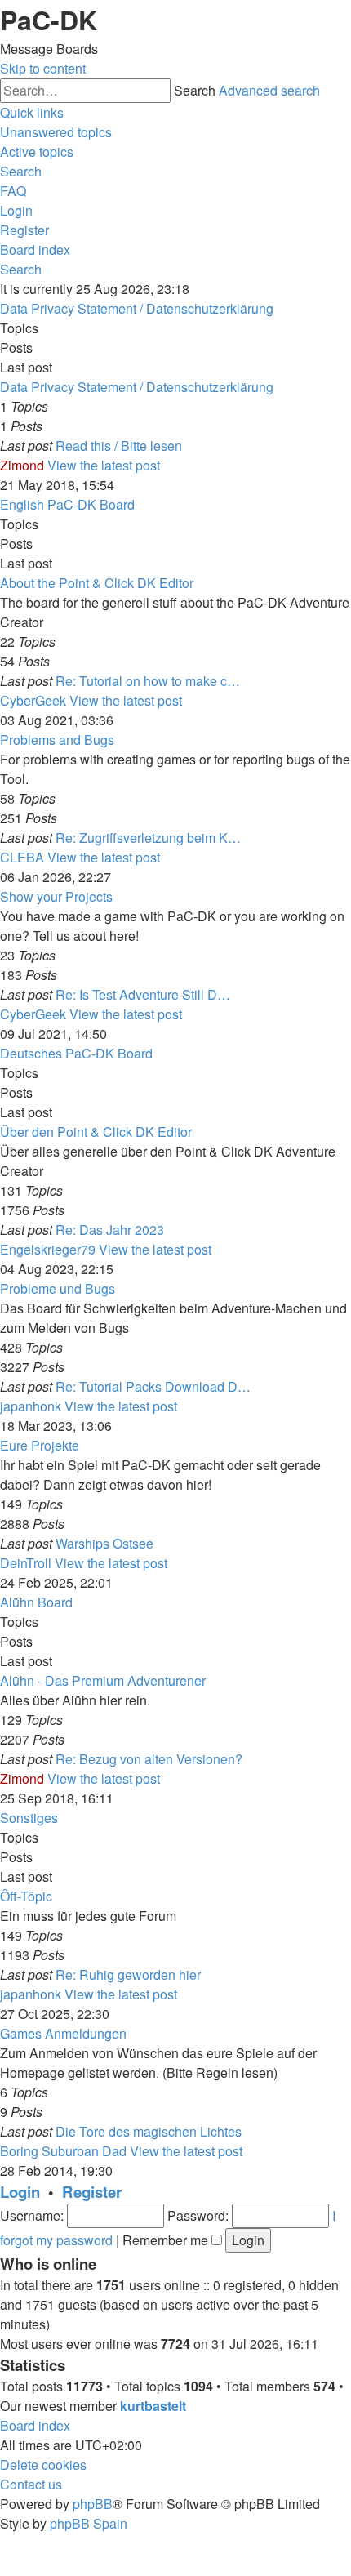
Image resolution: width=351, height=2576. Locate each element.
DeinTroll (26, 1563)
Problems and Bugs (57, 740)
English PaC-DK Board (67, 504)
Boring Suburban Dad (63, 2151)
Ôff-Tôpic (26, 1896)
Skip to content (43, 68)
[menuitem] (56, 132)
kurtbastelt (153, 2406)
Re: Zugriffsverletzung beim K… (148, 838)
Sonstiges (29, 1818)
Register (92, 2192)
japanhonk (31, 1406)
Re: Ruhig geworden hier (128, 1974)
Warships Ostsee (104, 1543)
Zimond (22, 465)
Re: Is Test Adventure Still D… (143, 994)
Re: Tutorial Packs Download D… (153, 1386)
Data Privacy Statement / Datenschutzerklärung (137, 308)
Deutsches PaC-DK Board (76, 1053)
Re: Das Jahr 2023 (110, 1230)
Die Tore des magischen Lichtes (149, 2131)
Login (20, 2192)
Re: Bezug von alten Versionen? (149, 1759)
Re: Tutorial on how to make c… (148, 681)
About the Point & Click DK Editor (97, 583)
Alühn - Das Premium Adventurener (103, 1680)
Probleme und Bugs (58, 1288)
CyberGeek (33, 700)
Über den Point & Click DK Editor (96, 1132)
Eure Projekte (40, 1445)
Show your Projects (56, 896)
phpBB (93, 2504)
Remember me (167, 2240)
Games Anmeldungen (63, 2033)
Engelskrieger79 (48, 1249)
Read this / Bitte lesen (119, 446)
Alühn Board (36, 1602)
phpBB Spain (89, 2523)
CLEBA (22, 857)
